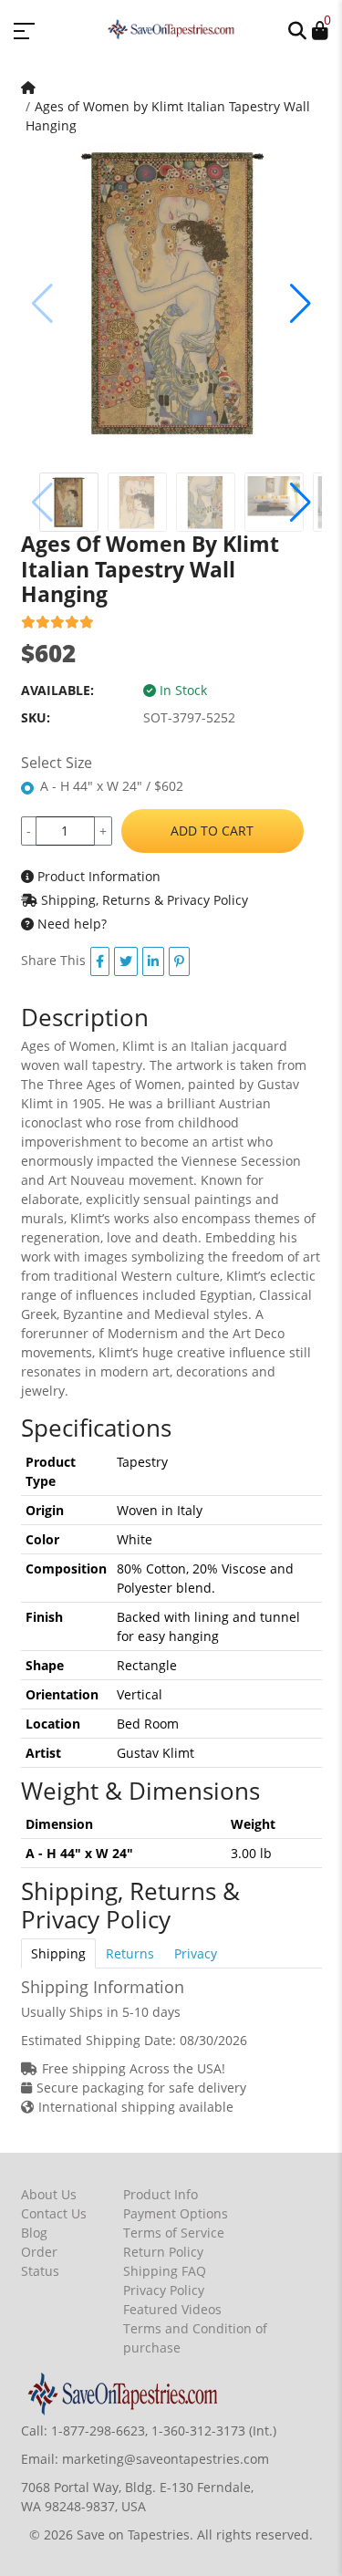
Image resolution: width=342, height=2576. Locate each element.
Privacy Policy (164, 2290)
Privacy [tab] (196, 1953)
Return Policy (163, 2252)
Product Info (161, 2194)
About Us (49, 2194)
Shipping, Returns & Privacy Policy (143, 900)
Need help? (70, 924)
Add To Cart (212, 831)
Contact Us (54, 2213)
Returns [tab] (130, 1953)
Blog (34, 2233)
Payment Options (176, 2213)
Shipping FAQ (165, 2271)
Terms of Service (174, 2233)
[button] (297, 29)
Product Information (97, 876)
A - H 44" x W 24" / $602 (112, 786)
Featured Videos (172, 2309)
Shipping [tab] (58, 1953)
